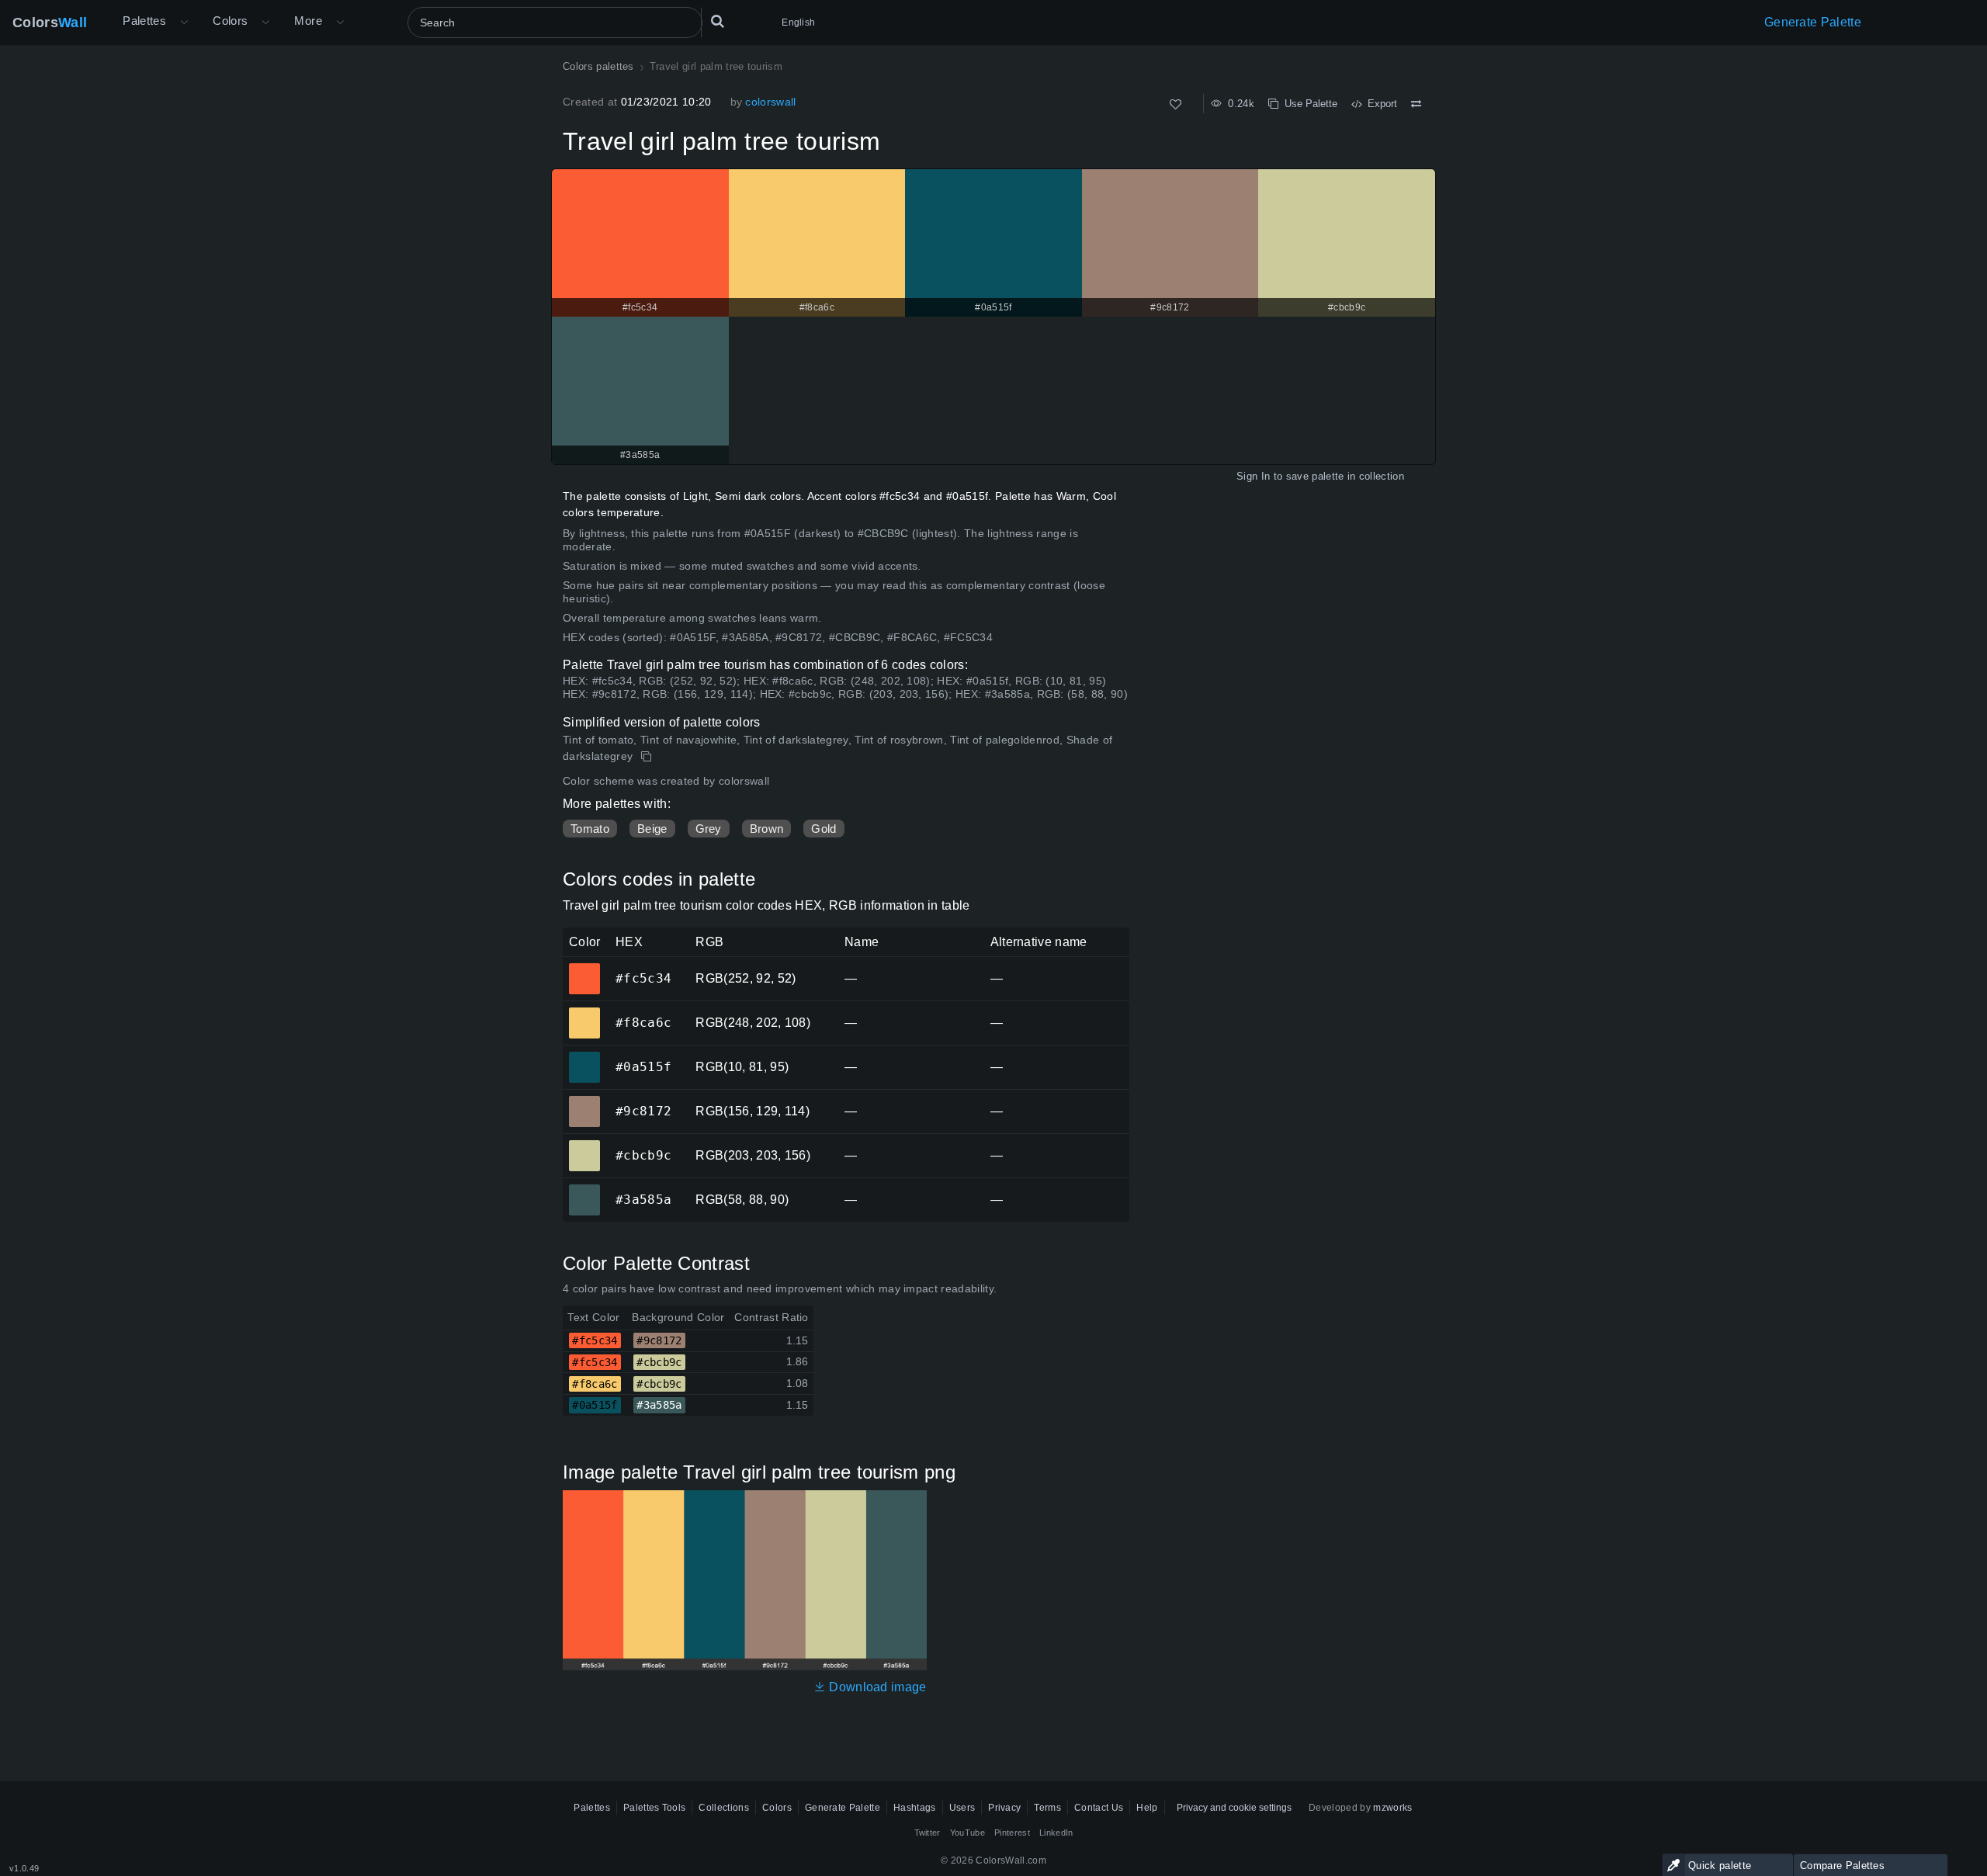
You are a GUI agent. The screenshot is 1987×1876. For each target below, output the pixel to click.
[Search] (717, 23)
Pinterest (1012, 1833)
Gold (824, 829)
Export (1379, 104)
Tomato (590, 829)
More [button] (308, 21)
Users (962, 1808)
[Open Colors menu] (265, 23)
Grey (709, 829)
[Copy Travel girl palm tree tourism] (648, 757)
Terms (1047, 1808)
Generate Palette (1813, 22)
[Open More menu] (184, 23)
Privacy (1004, 1808)
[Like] (1176, 104)
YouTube (967, 1833)
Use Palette (1308, 104)
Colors (50, 23)
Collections (724, 1808)
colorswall (770, 102)
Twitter (928, 1833)
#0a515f (584, 1056)
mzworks (1392, 1808)
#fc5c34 (584, 968)
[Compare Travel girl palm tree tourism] (1416, 104)
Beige (652, 829)
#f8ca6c (584, 1012)
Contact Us (1099, 1808)
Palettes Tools (654, 1808)
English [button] (798, 23)
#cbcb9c (584, 1145)
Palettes (144, 21)
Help (1147, 1808)
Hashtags (915, 1808)
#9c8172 (584, 1101)
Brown (767, 829)
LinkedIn (1056, 1833)
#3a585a (584, 1189)
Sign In (1253, 476)
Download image (876, 1687)
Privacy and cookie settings (1234, 1808)
